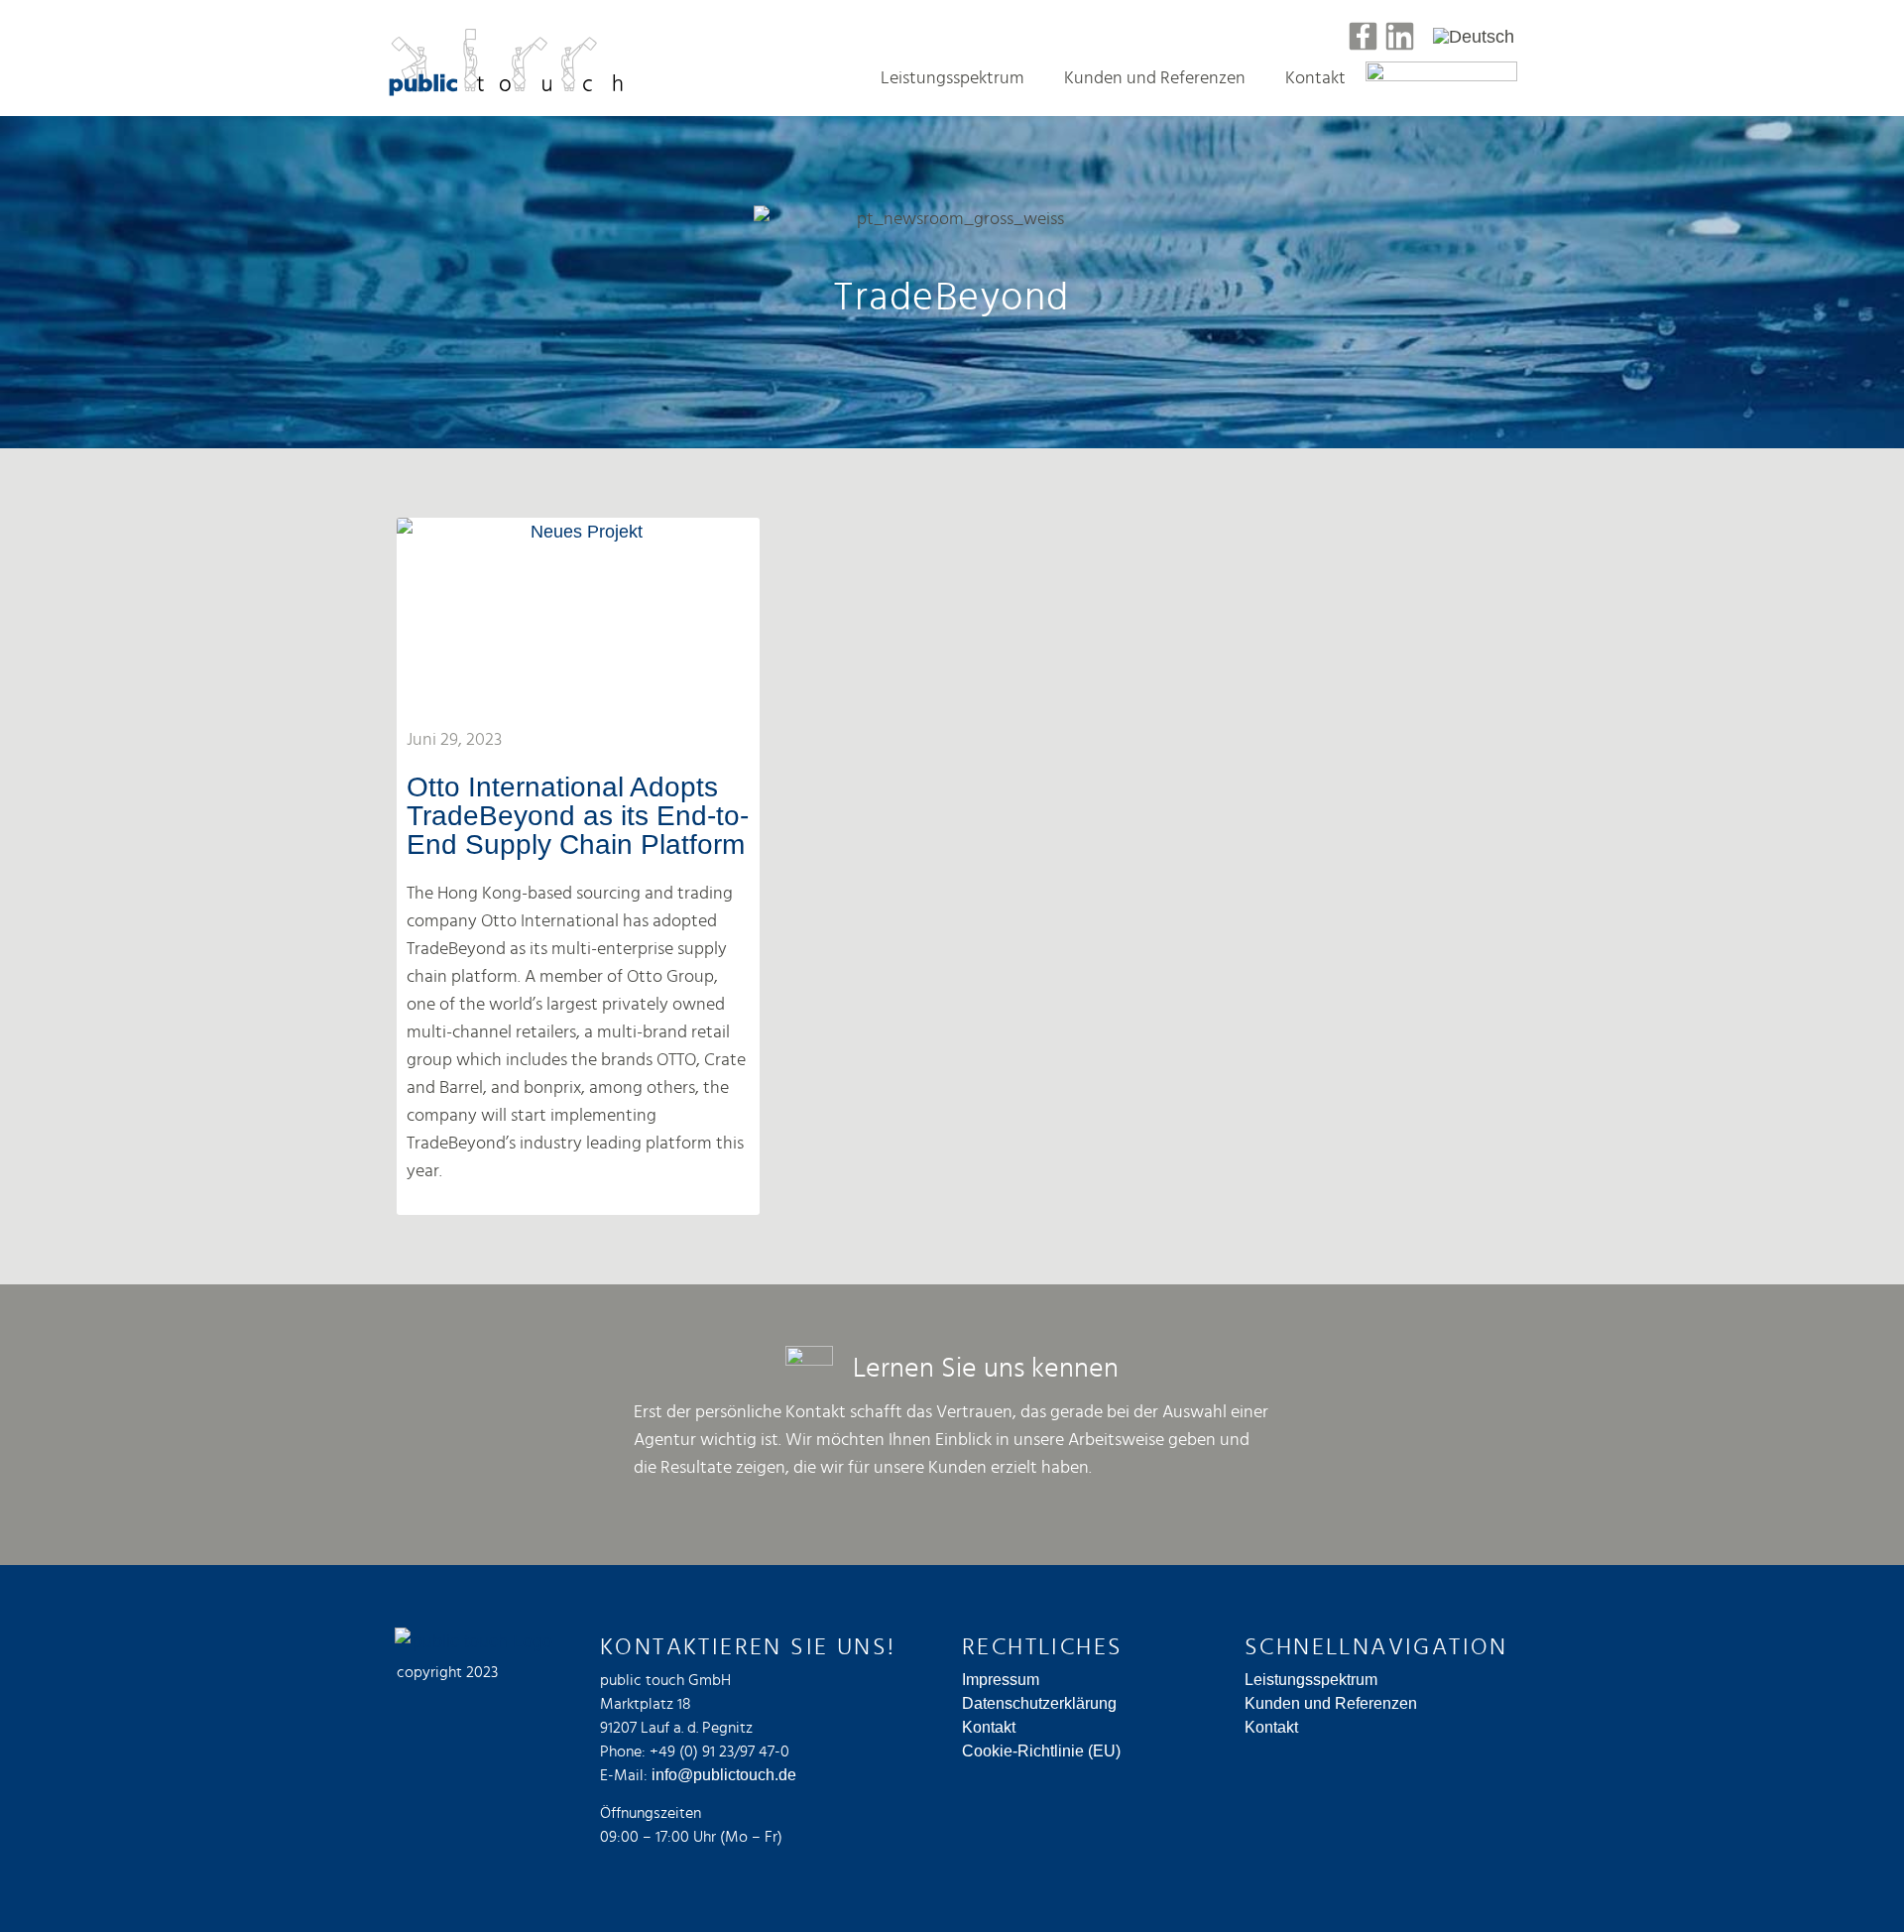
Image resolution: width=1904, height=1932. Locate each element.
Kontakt (1315, 78)
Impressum (1001, 1680)
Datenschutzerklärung (1039, 1703)
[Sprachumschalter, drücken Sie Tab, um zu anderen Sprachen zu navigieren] (1474, 36)
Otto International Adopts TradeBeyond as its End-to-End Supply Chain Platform (578, 816)
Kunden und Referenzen (1155, 78)
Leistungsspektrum (952, 78)
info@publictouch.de (724, 1775)
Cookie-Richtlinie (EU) (1041, 1751)
